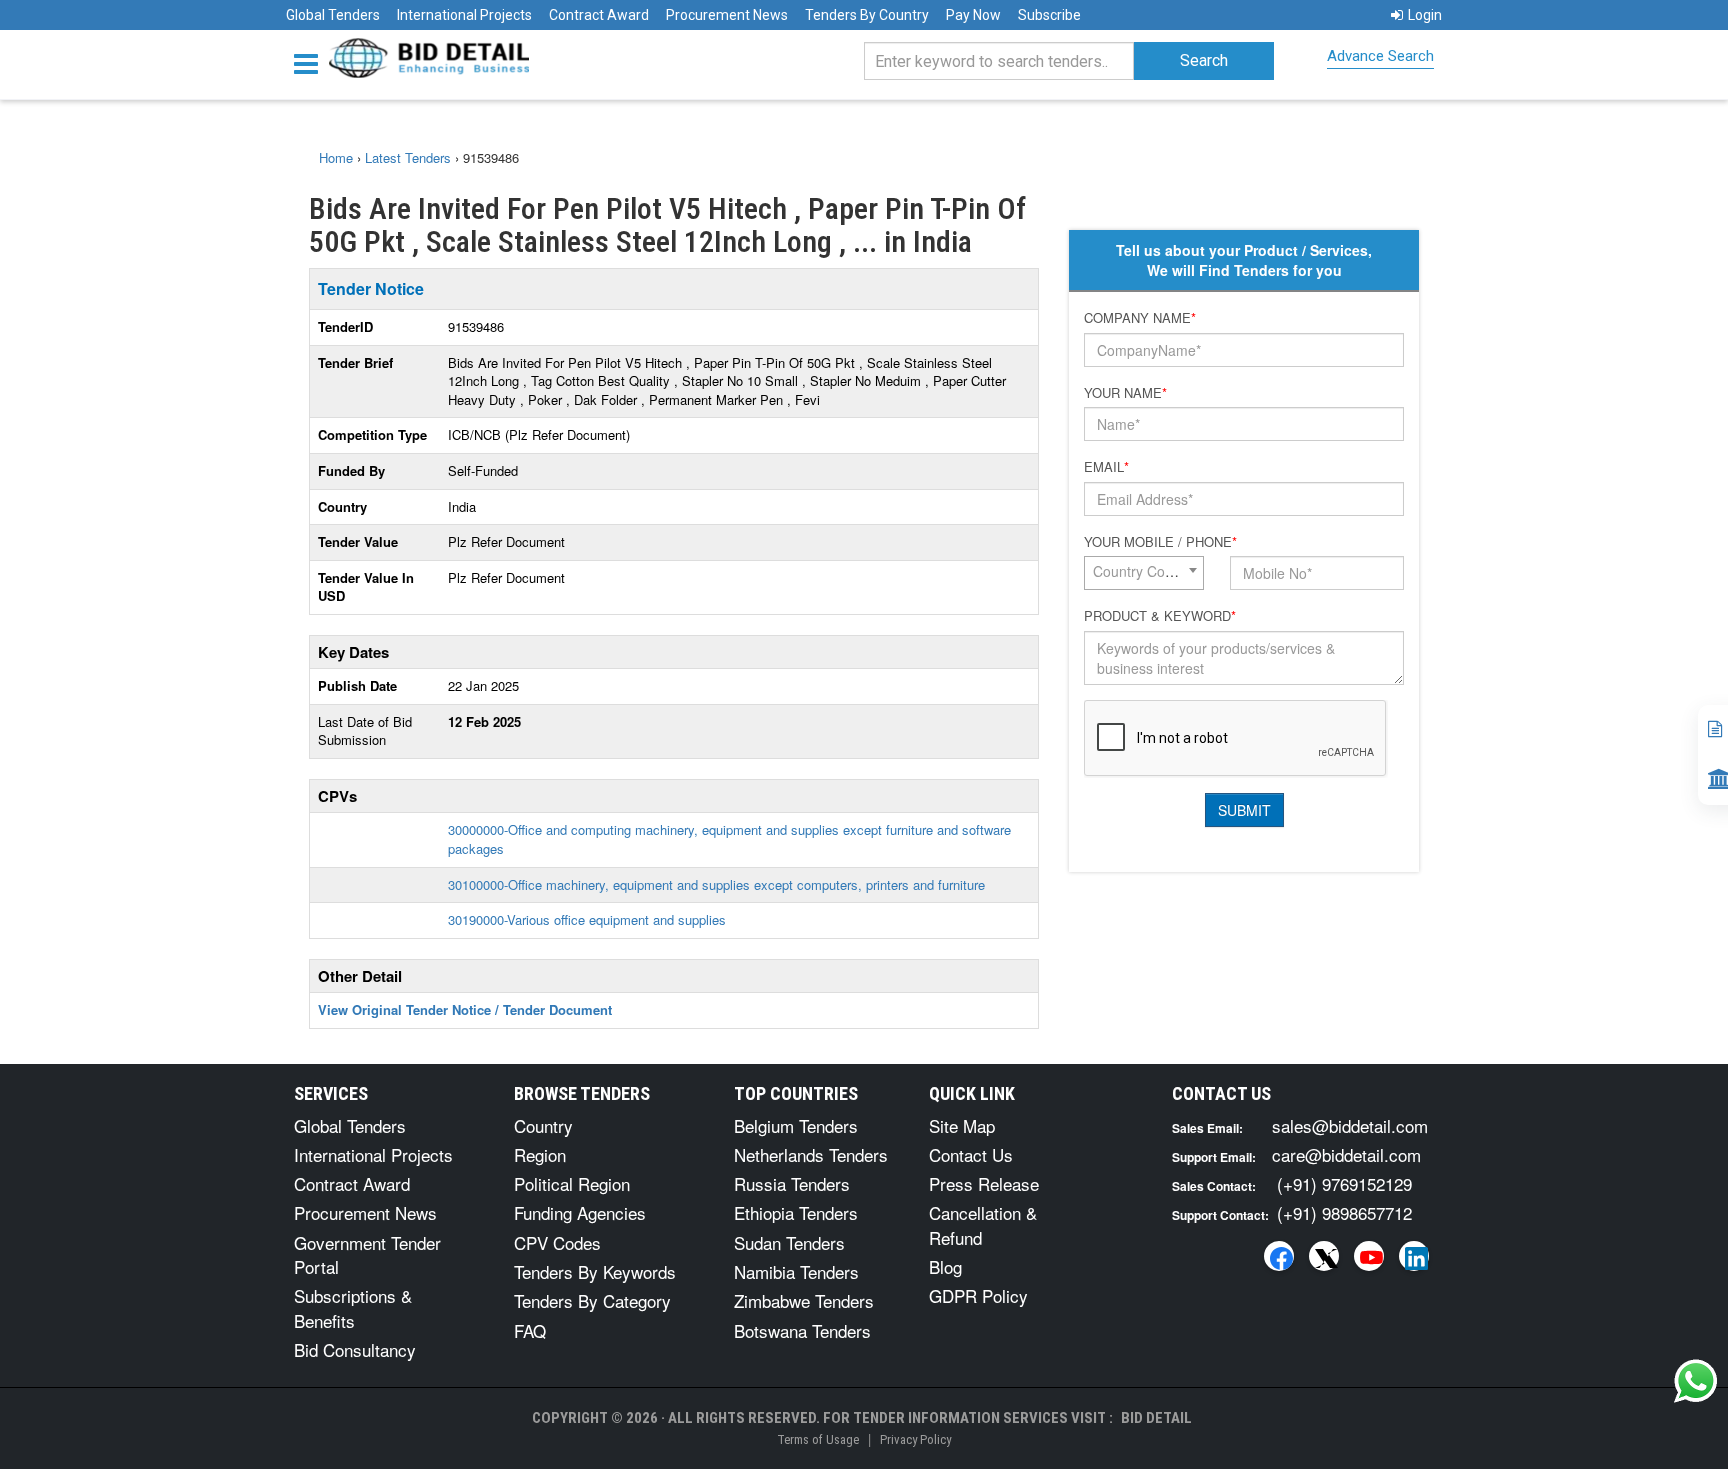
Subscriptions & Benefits (353, 1307)
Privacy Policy (915, 1439)
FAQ (530, 1330)
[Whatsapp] (1696, 1381)
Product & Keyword (1160, 616)
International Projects (464, 15)
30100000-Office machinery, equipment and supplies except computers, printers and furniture (716, 884)
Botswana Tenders (802, 1330)
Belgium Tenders (796, 1125)
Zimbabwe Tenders (804, 1300)
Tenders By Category (592, 1300)
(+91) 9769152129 (1344, 1183)
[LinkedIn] (1414, 1256)
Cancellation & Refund (983, 1224)
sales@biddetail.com (1350, 1125)
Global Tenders (333, 15)
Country (543, 1125)
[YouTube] (1369, 1256)
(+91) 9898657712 (1344, 1212)
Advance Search (1380, 56)
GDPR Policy (978, 1295)
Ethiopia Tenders (796, 1212)
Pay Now (973, 15)
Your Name (1125, 393)
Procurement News (727, 15)
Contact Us (971, 1154)
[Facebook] (1279, 1256)
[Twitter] (1324, 1256)
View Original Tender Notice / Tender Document (465, 1009)
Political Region (572, 1183)
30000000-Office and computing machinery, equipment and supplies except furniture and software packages (729, 839)
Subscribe (1049, 15)
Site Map (962, 1125)
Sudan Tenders (789, 1242)
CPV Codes (557, 1242)
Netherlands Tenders (811, 1154)
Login (1425, 15)
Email (1106, 467)
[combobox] (1144, 573)
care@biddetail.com (1346, 1154)
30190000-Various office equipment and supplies (587, 919)
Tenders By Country (867, 15)
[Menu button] (311, 62)
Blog (945, 1266)
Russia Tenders (792, 1183)
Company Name (1140, 318)
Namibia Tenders (796, 1271)
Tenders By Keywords (595, 1271)
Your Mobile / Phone (1160, 542)
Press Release (984, 1183)
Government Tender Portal (367, 1254)
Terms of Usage (818, 1439)
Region (540, 1154)
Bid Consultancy (355, 1349)
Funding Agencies (580, 1212)
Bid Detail (1156, 1418)
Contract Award (599, 15)
